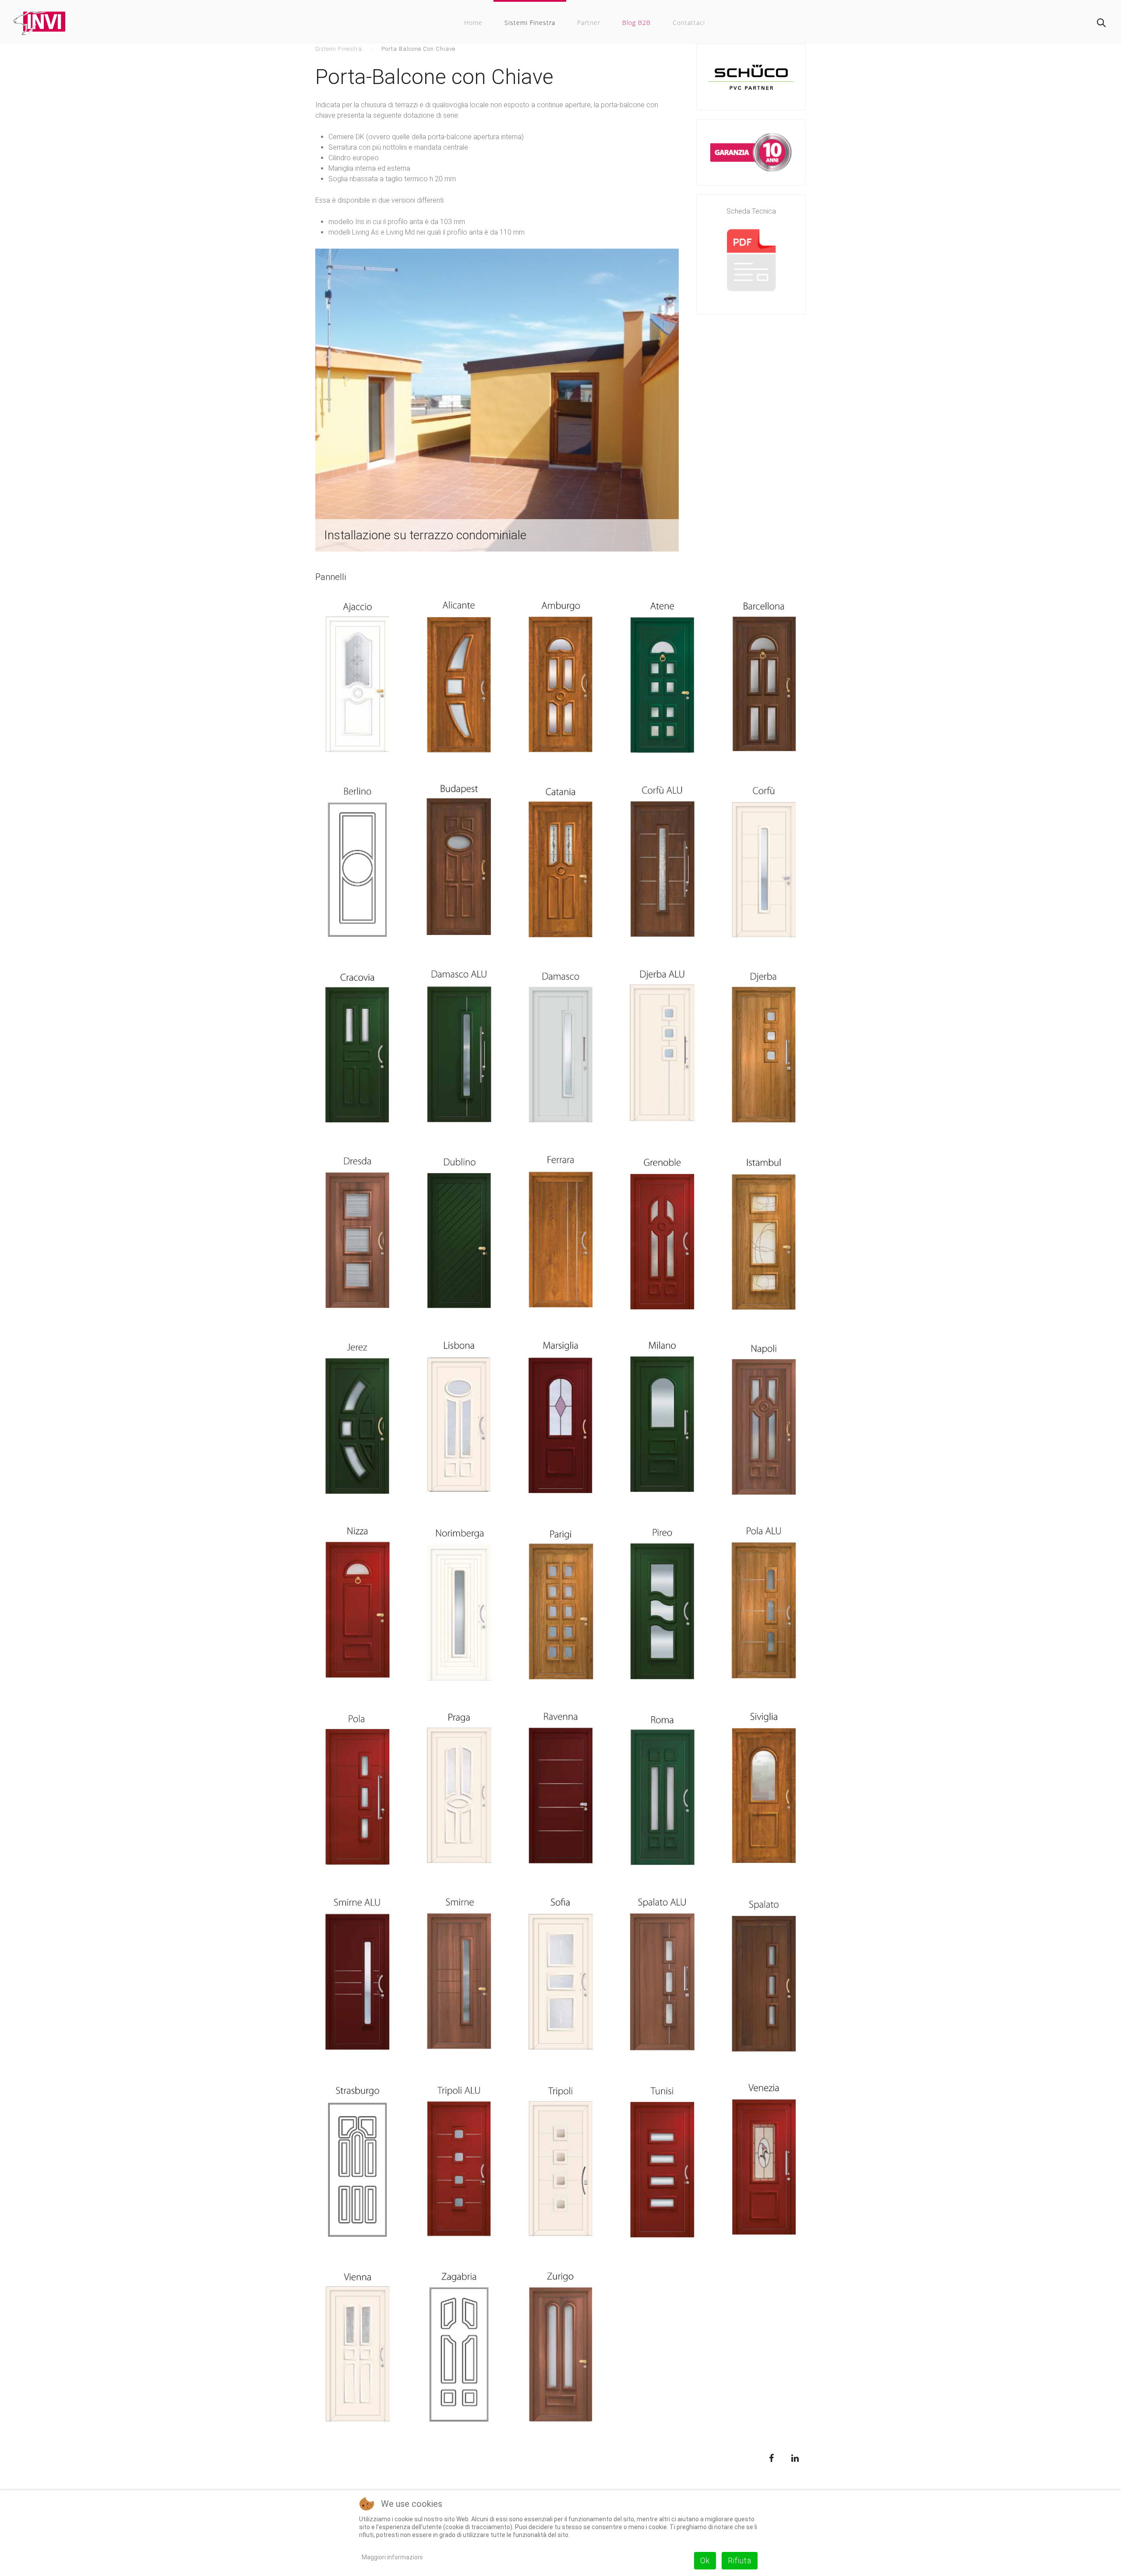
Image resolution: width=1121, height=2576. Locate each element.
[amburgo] (560, 678)
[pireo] (662, 1606)
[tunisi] (662, 2162)
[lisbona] (459, 1420)
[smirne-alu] (357, 1977)
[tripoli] (560, 2162)
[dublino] (459, 1234)
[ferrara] (560, 1234)
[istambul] (764, 1234)
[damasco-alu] (459, 1049)
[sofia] (560, 1977)
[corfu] (764, 863)
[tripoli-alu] (459, 2162)
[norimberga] (459, 1606)
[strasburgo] (357, 2162)
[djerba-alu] (662, 1049)
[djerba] (764, 1049)
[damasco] (560, 1049)
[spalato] (764, 1977)
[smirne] (459, 1977)
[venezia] (764, 2162)
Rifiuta (740, 2560)
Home (473, 23)
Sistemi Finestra (530, 23)
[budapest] (459, 863)
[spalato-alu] (662, 1977)
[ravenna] (560, 1791)
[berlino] (357, 863)
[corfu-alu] (662, 863)
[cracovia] (357, 1049)
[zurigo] (560, 2348)
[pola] (357, 1791)
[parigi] (560, 1606)
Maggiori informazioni (392, 2557)
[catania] (560, 863)
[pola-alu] (764, 1606)
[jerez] (357, 1420)
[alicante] (459, 678)
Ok (705, 2560)
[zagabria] (459, 2348)
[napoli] (764, 1420)
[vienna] (357, 2348)
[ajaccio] (357, 678)
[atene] (662, 678)
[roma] (662, 1791)
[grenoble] (662, 1234)
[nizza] (357, 1606)
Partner (589, 23)
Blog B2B (636, 23)
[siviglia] (764, 1791)
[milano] (662, 1420)
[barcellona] (764, 678)
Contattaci (689, 23)
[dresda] (357, 1234)
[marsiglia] (560, 1420)
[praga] (459, 1791)
